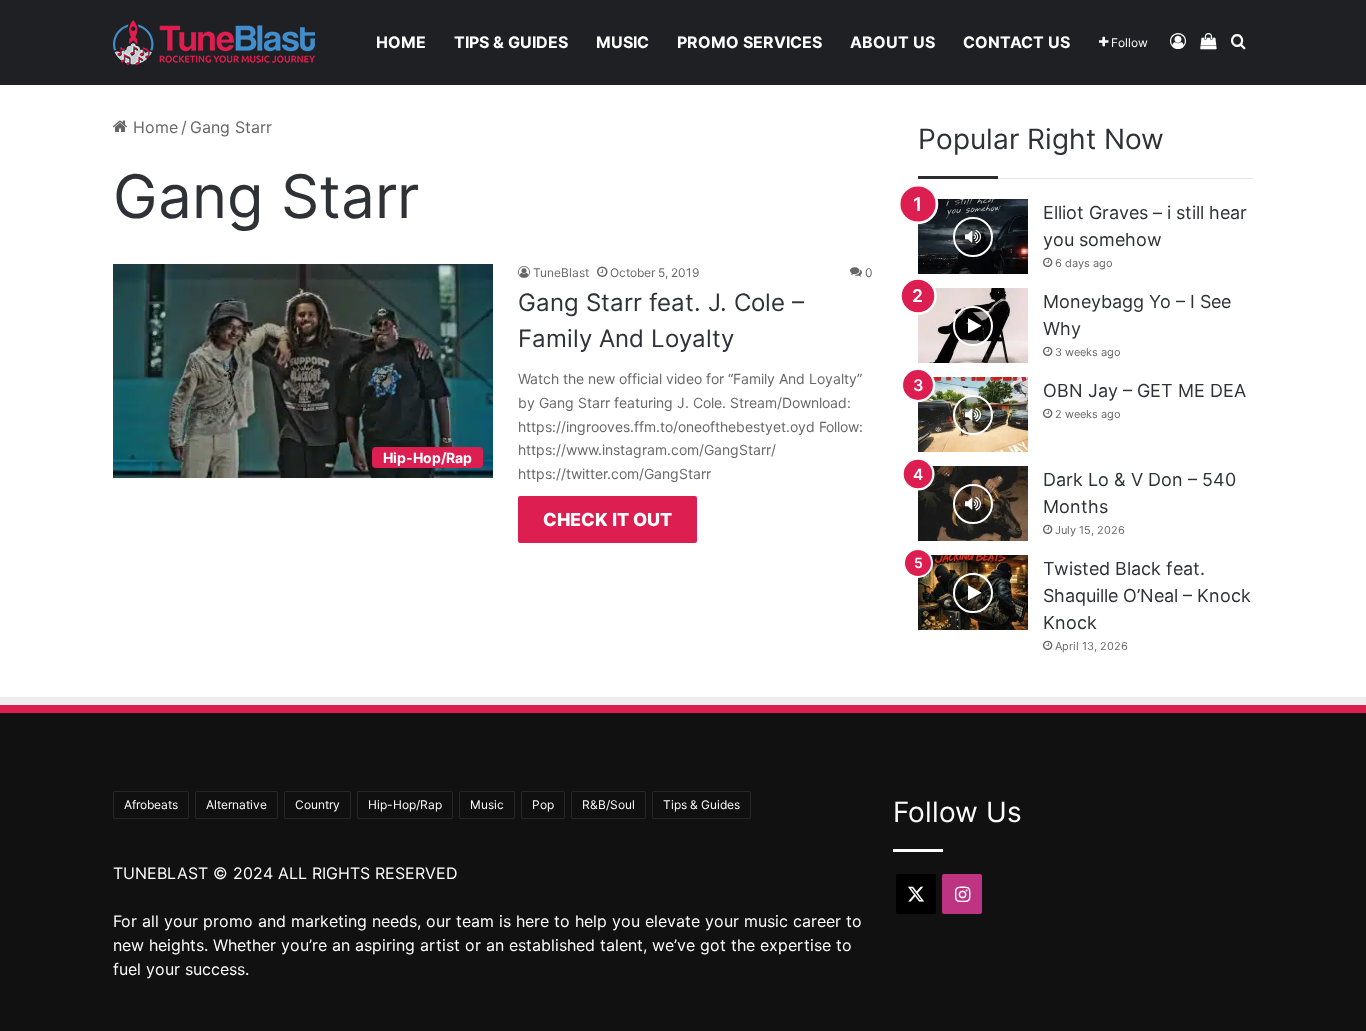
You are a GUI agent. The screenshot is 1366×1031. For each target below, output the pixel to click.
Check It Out (607, 519)
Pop (543, 804)
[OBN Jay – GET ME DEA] (973, 414)
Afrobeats (151, 804)
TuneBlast (561, 272)
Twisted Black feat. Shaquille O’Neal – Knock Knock (1147, 595)
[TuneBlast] (214, 42)
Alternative (236, 804)
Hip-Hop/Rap (405, 804)
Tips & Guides (511, 42)
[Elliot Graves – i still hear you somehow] (973, 236)
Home (401, 42)
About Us (892, 42)
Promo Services (749, 42)
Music (622, 42)
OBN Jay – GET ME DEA (1144, 390)
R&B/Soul (608, 804)
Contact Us (1016, 42)
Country (317, 804)
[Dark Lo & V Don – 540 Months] (973, 503)
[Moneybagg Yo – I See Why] (973, 325)
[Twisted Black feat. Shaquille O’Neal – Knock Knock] (973, 592)
